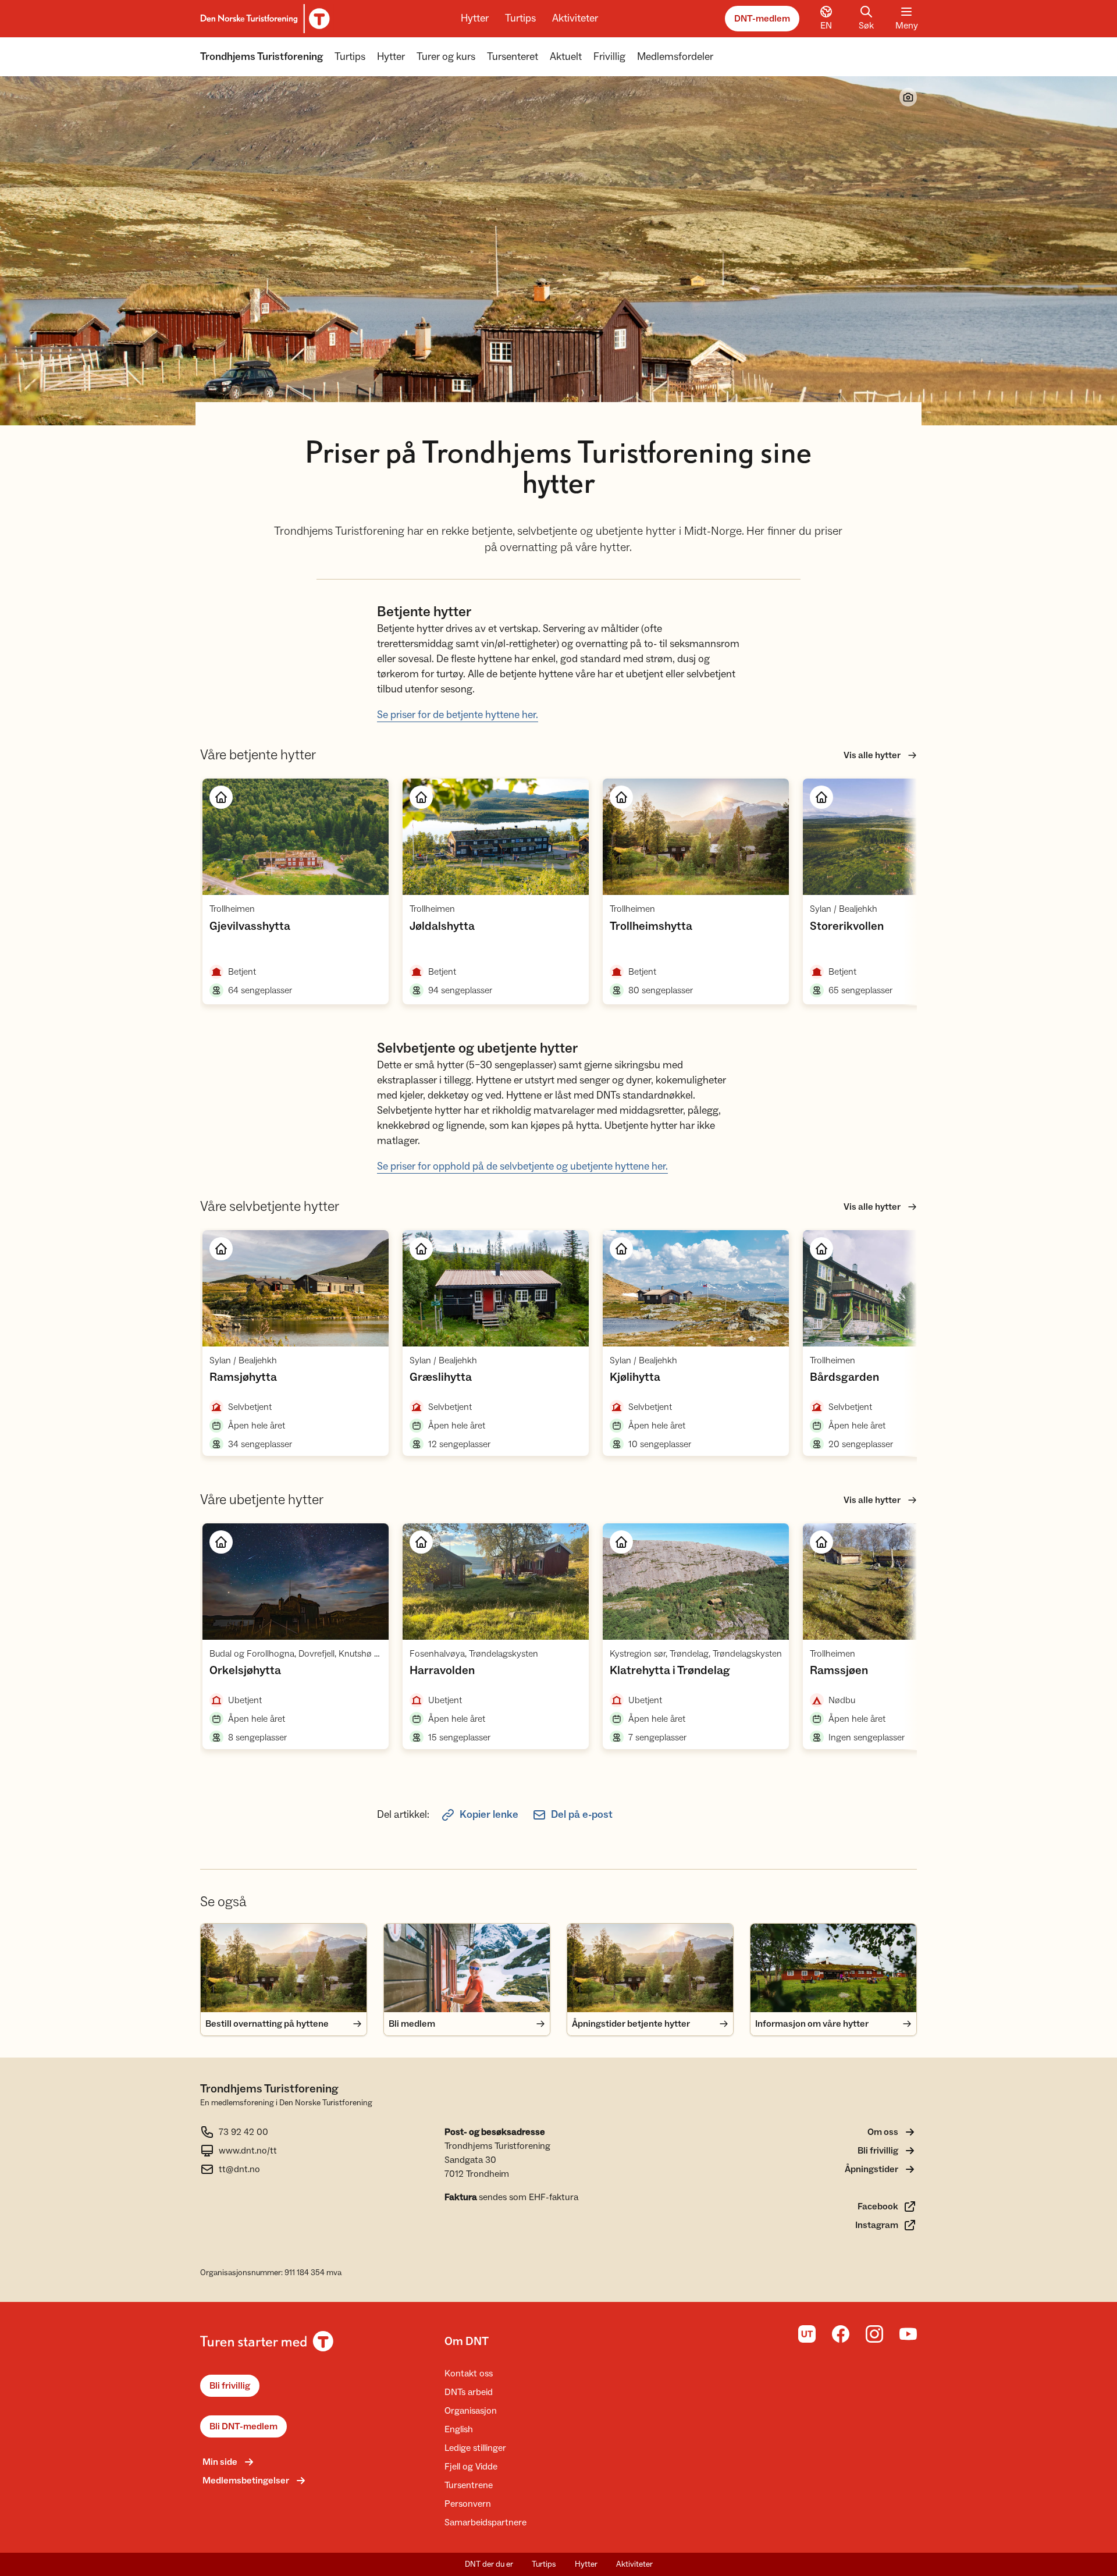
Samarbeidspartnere (485, 2522)
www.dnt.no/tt (248, 2151)
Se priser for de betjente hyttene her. (458, 715)
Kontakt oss (469, 2374)
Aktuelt (566, 57)
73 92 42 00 (243, 2132)
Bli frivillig (230, 2386)
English (459, 2429)
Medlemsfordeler (675, 57)
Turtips (520, 18)
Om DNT (467, 2342)
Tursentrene (469, 2485)
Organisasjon (471, 2411)
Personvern (468, 2504)
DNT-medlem (762, 19)
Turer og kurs (446, 57)
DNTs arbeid (469, 2392)
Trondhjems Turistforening (262, 57)
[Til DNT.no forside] (263, 19)
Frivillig (609, 57)
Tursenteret (513, 57)
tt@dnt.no (239, 2169)
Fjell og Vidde (471, 2467)
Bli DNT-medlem (243, 2426)
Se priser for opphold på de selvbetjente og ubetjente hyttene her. (522, 1166)
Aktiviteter (575, 18)
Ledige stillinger (475, 2448)
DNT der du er (489, 2564)
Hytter (475, 18)
